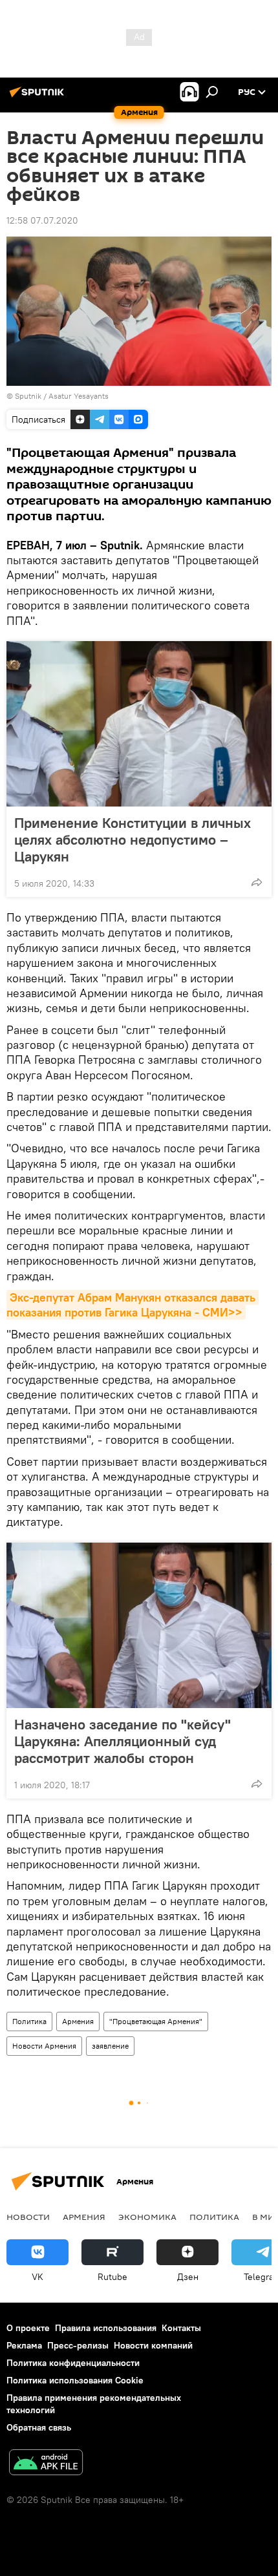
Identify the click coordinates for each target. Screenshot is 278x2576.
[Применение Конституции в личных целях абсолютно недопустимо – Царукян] (139, 724)
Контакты (181, 2328)
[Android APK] (46, 2464)
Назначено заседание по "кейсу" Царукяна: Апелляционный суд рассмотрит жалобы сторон (123, 1741)
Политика (29, 2021)
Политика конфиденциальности (73, 2363)
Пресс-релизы (78, 2345)
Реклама (24, 2345)
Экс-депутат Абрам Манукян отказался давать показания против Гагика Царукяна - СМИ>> (133, 1305)
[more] (257, 882)
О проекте (28, 2328)
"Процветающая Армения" (156, 2021)
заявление (110, 2046)
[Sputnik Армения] (39, 97)
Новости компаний (153, 2345)
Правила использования (106, 2328)
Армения (78, 2021)
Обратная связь (39, 2427)
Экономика (147, 2217)
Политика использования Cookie (75, 2380)
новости (28, 2217)
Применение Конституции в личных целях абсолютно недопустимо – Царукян (133, 839)
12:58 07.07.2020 (42, 220)
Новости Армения (44, 2046)
